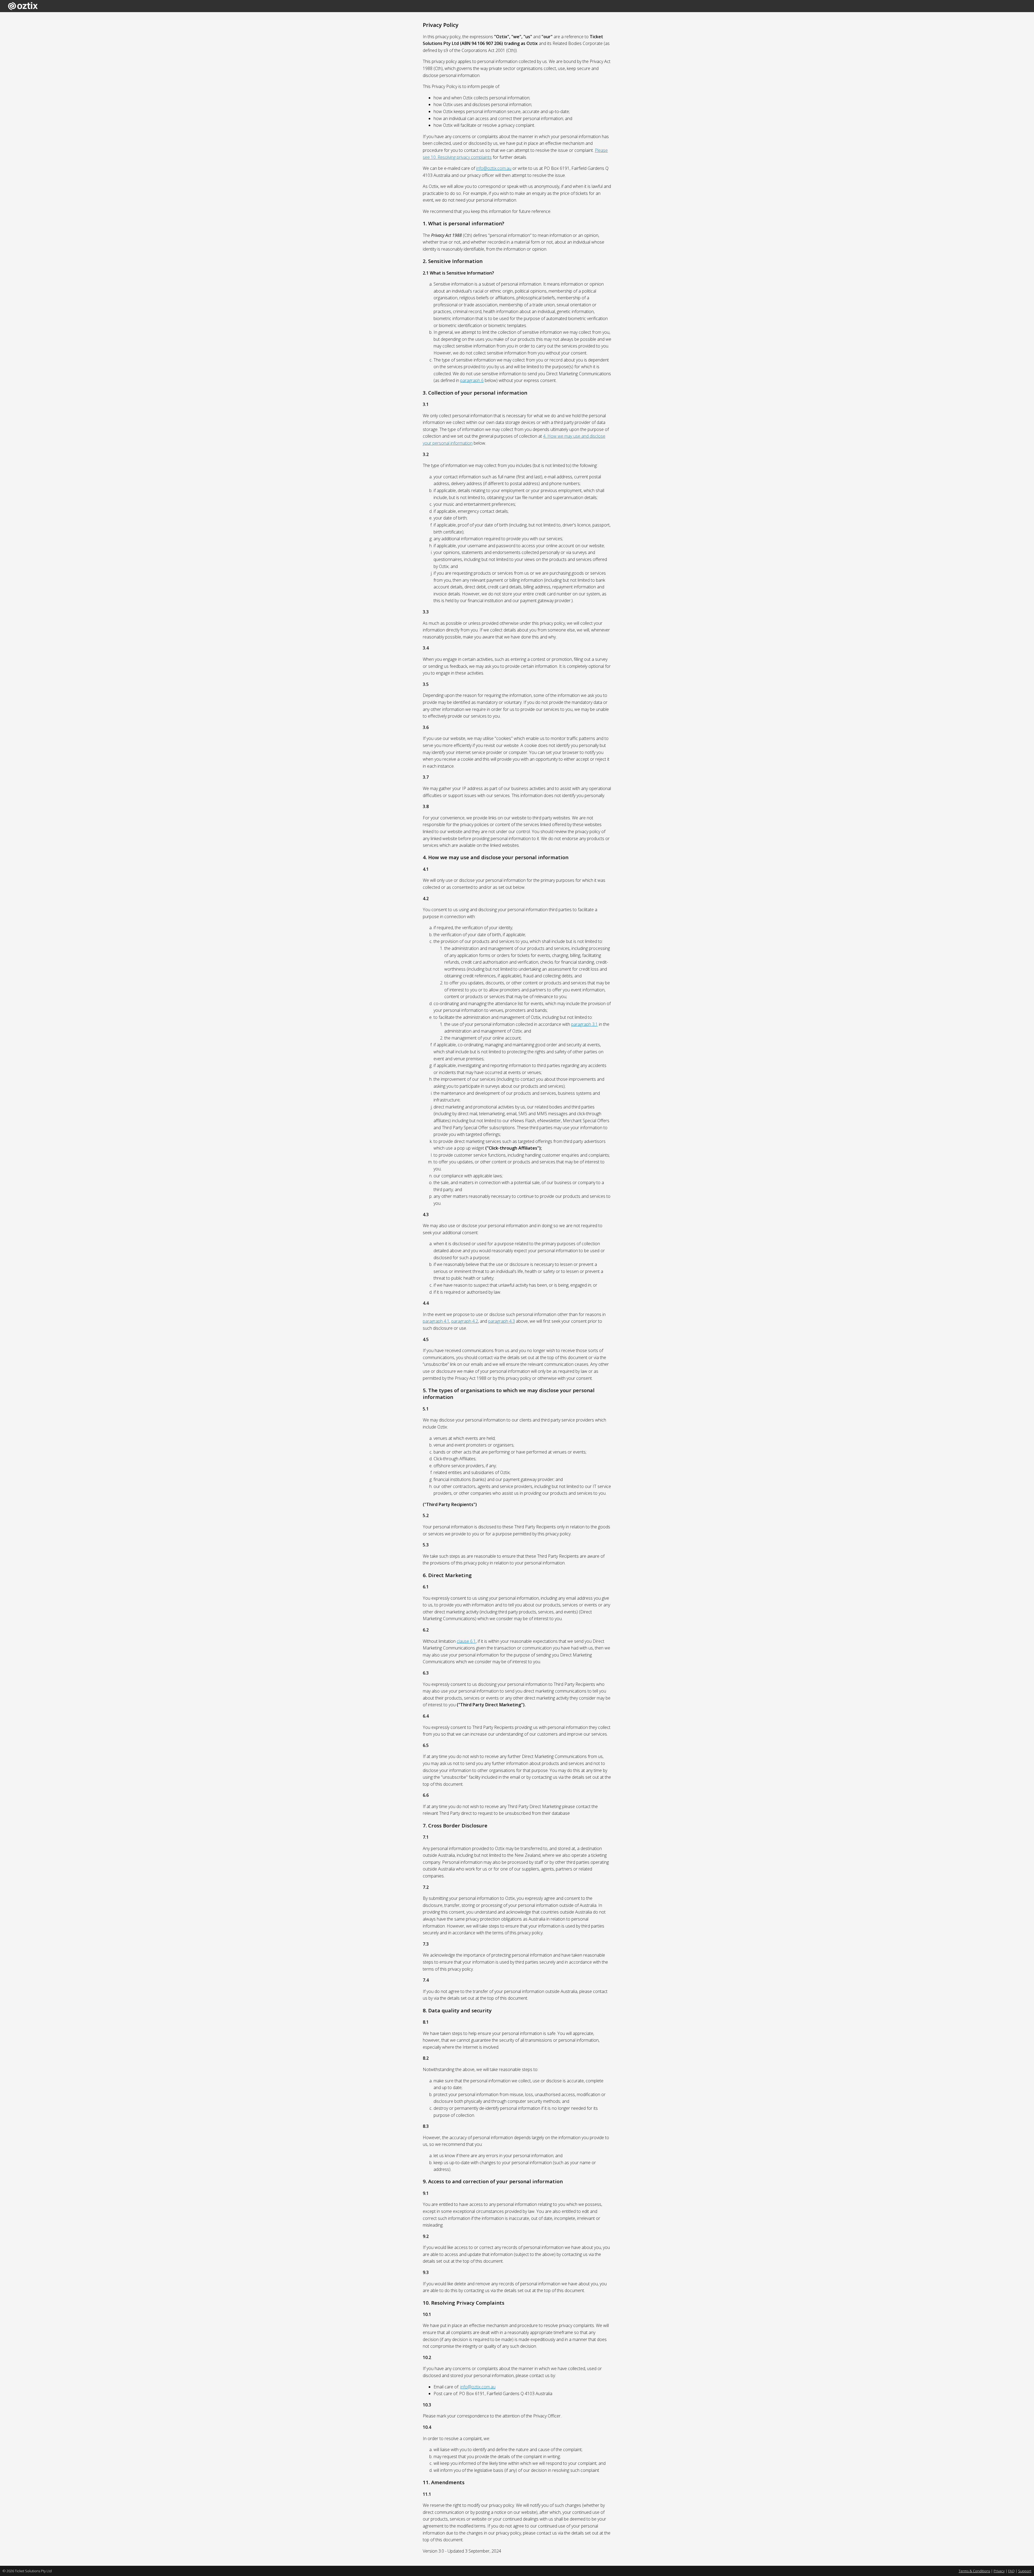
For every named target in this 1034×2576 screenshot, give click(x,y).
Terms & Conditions (974, 2571)
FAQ (1011, 2571)
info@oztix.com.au (494, 168)
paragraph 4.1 (436, 1321)
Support (1025, 2571)
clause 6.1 (466, 1641)
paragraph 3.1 (584, 1024)
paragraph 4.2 (465, 1321)
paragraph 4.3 (502, 1321)
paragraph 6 (472, 380)
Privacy (999, 2571)
